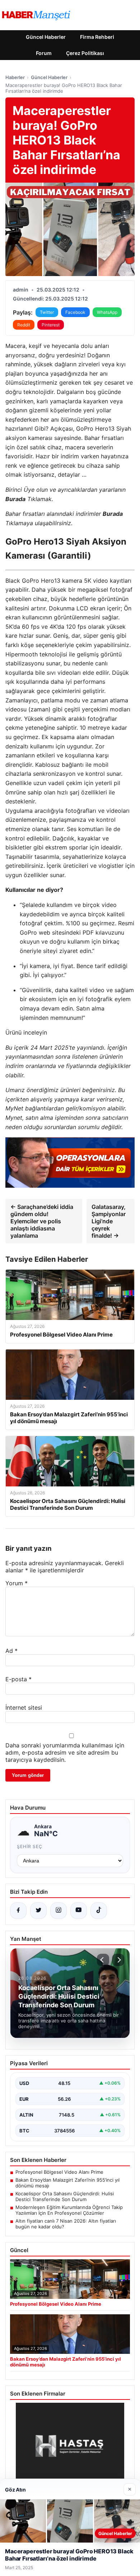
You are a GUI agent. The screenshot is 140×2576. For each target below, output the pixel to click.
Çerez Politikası (85, 53)
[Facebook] (18, 1911)
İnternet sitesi (24, 1708)
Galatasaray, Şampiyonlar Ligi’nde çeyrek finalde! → (109, 1221)
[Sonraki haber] (118, 1960)
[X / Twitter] (38, 1911)
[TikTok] (99, 1911)
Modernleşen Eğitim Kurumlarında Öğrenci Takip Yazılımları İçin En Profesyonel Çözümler (69, 2210)
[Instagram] (59, 1911)
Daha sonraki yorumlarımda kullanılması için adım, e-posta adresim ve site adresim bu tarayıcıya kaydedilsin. (65, 1752)
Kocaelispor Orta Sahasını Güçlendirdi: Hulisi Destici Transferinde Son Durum (65, 2196)
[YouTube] (79, 1911)
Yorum (17, 1583)
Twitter (47, 312)
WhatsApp (107, 312)
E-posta (18, 1679)
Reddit (24, 325)
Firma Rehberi (97, 37)
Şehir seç (30, 1846)
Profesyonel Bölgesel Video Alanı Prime (59, 2172)
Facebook (75, 312)
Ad (11, 1651)
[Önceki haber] (103, 1960)
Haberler (15, 77)
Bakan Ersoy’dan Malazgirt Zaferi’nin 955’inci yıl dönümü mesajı (67, 2183)
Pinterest (51, 325)
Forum (44, 53)
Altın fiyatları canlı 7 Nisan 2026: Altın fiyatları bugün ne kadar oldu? (66, 2224)
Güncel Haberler (46, 37)
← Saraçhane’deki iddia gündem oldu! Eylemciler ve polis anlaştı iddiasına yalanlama (42, 1221)
